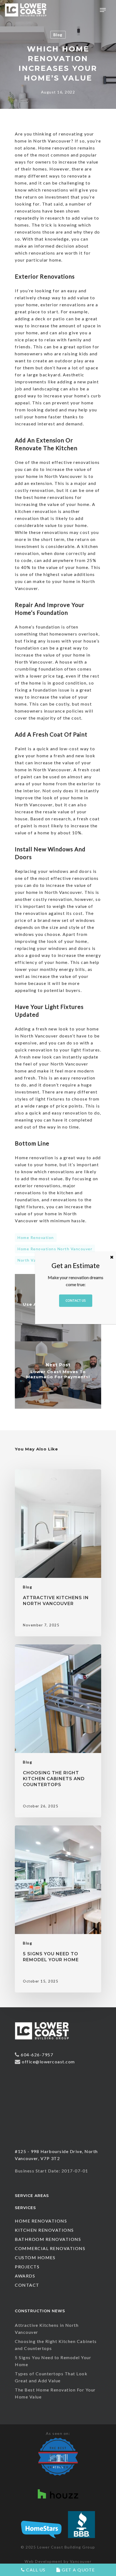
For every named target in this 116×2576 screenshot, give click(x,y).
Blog (58, 35)
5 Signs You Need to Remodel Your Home (53, 2361)
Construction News (40, 2311)
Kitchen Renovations (44, 2230)
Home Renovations (41, 2221)
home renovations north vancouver (55, 1249)
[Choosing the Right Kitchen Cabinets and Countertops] (58, 1731)
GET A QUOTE (78, 2570)
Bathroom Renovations (48, 2239)
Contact (27, 2285)
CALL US (35, 2570)
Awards (25, 2276)
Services (25, 2208)
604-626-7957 (37, 2055)
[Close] (112, 1257)
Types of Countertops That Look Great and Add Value (51, 2377)
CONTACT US (76, 1301)
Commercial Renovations (50, 2248)
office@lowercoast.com (48, 2062)
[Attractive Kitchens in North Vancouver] (58, 1553)
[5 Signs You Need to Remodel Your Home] (58, 1909)
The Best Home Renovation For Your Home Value (55, 2393)
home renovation (36, 1237)
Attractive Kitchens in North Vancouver (47, 2329)
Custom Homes (35, 2257)
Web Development (44, 2561)
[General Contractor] (42, 2042)
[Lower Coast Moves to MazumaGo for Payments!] (58, 1375)
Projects (27, 2267)
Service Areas (32, 2196)
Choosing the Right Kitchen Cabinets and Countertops (56, 2345)
